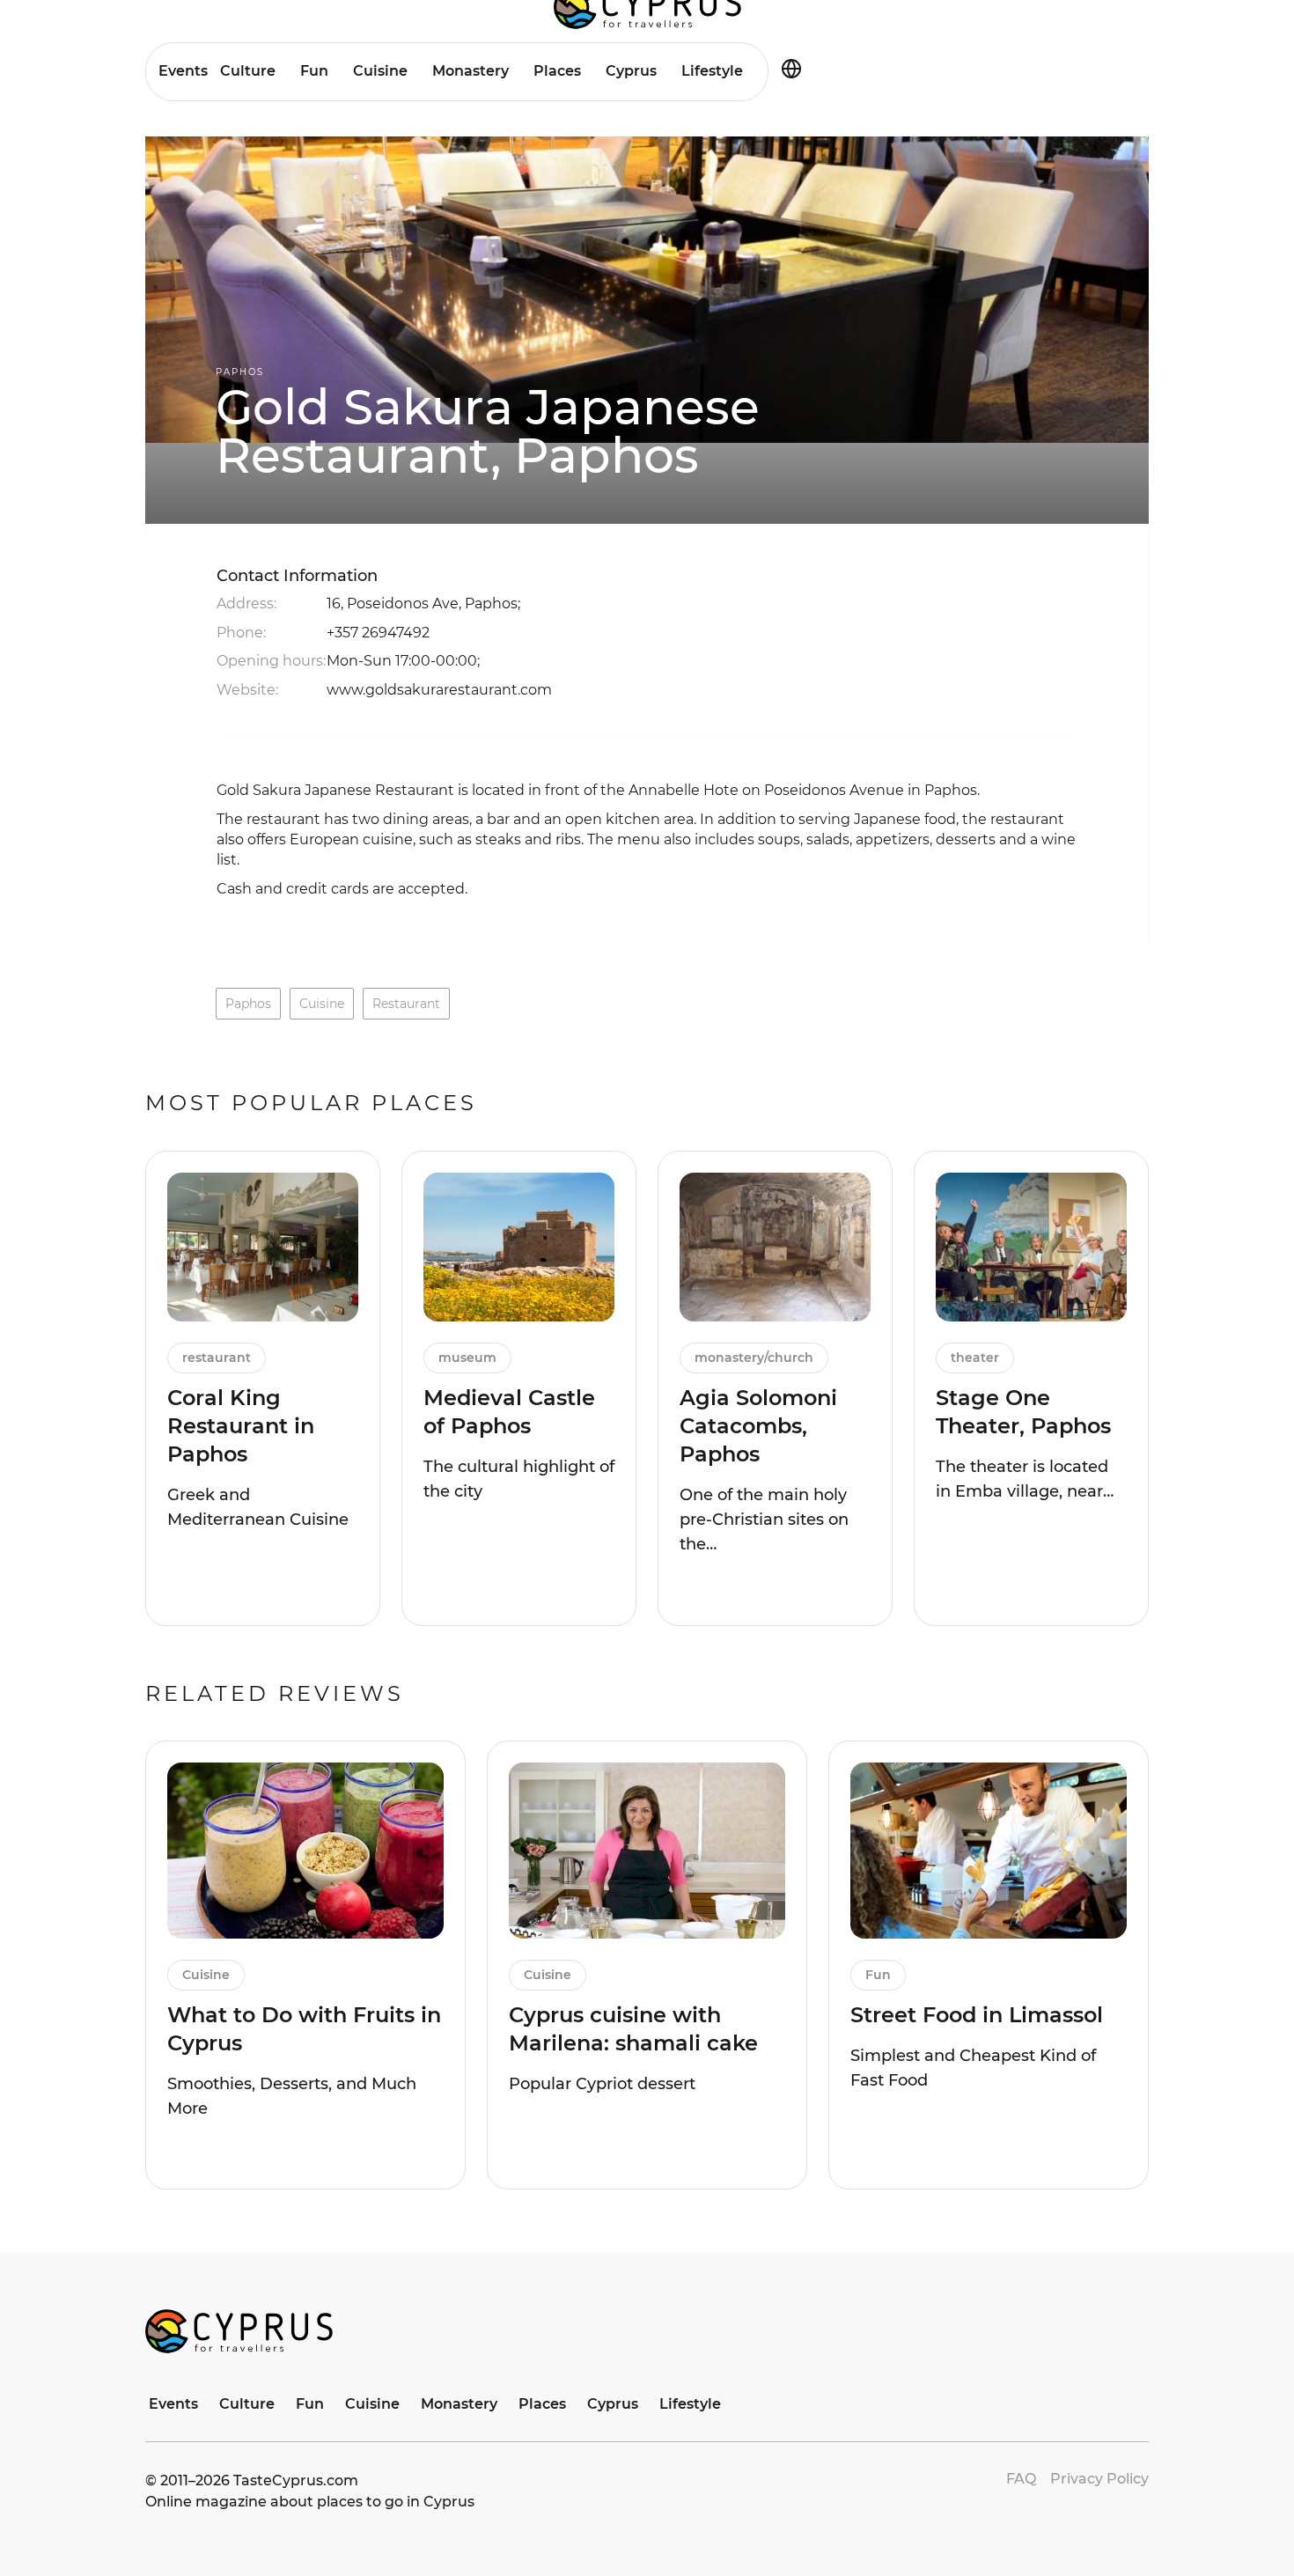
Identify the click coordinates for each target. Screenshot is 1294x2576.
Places (557, 71)
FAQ (1021, 2479)
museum (467, 1358)
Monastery (471, 71)
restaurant (406, 1004)
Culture (248, 71)
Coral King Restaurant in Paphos (241, 1426)
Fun (314, 71)
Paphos (240, 372)
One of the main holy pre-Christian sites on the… (764, 1520)
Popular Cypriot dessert (602, 2084)
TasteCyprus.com (296, 2480)
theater (975, 1358)
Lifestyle (712, 71)
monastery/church (754, 1358)
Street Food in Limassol (977, 2015)
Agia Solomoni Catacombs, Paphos (758, 1426)
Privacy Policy (1099, 2479)
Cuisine (380, 71)
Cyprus (631, 71)
